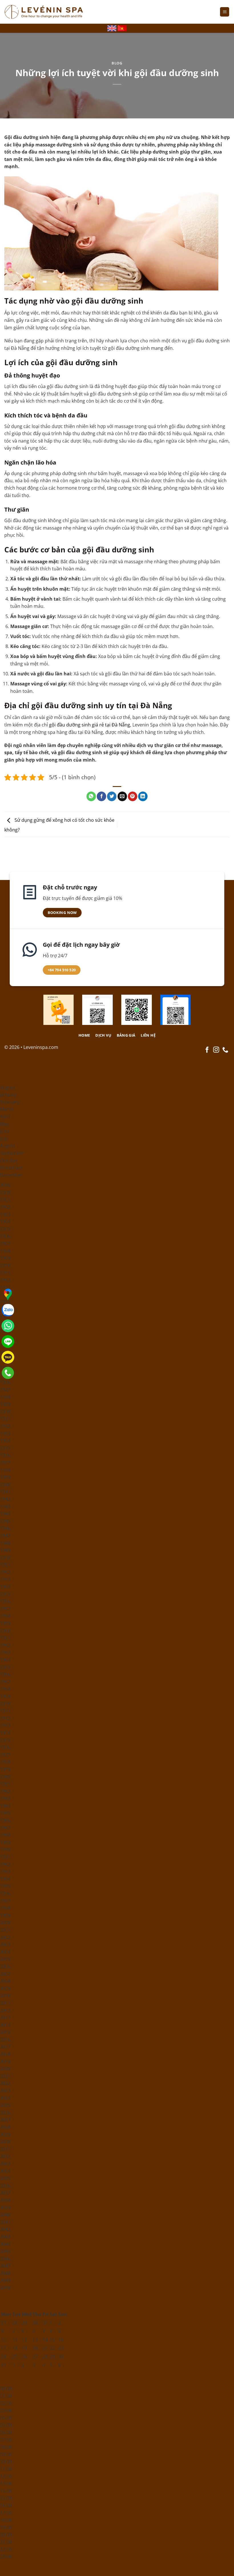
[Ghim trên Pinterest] (133, 796)
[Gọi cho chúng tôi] (225, 1050)
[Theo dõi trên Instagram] (216, 1050)
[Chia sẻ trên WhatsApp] (91, 796)
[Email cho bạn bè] (122, 796)
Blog (117, 63)
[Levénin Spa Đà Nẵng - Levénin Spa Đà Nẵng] (44, 12)
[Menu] (225, 12)
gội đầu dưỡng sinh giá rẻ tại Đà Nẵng (90, 725)
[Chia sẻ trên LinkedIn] (143, 796)
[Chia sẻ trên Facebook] (101, 796)
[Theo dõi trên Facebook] (207, 1050)
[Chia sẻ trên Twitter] (112, 796)
